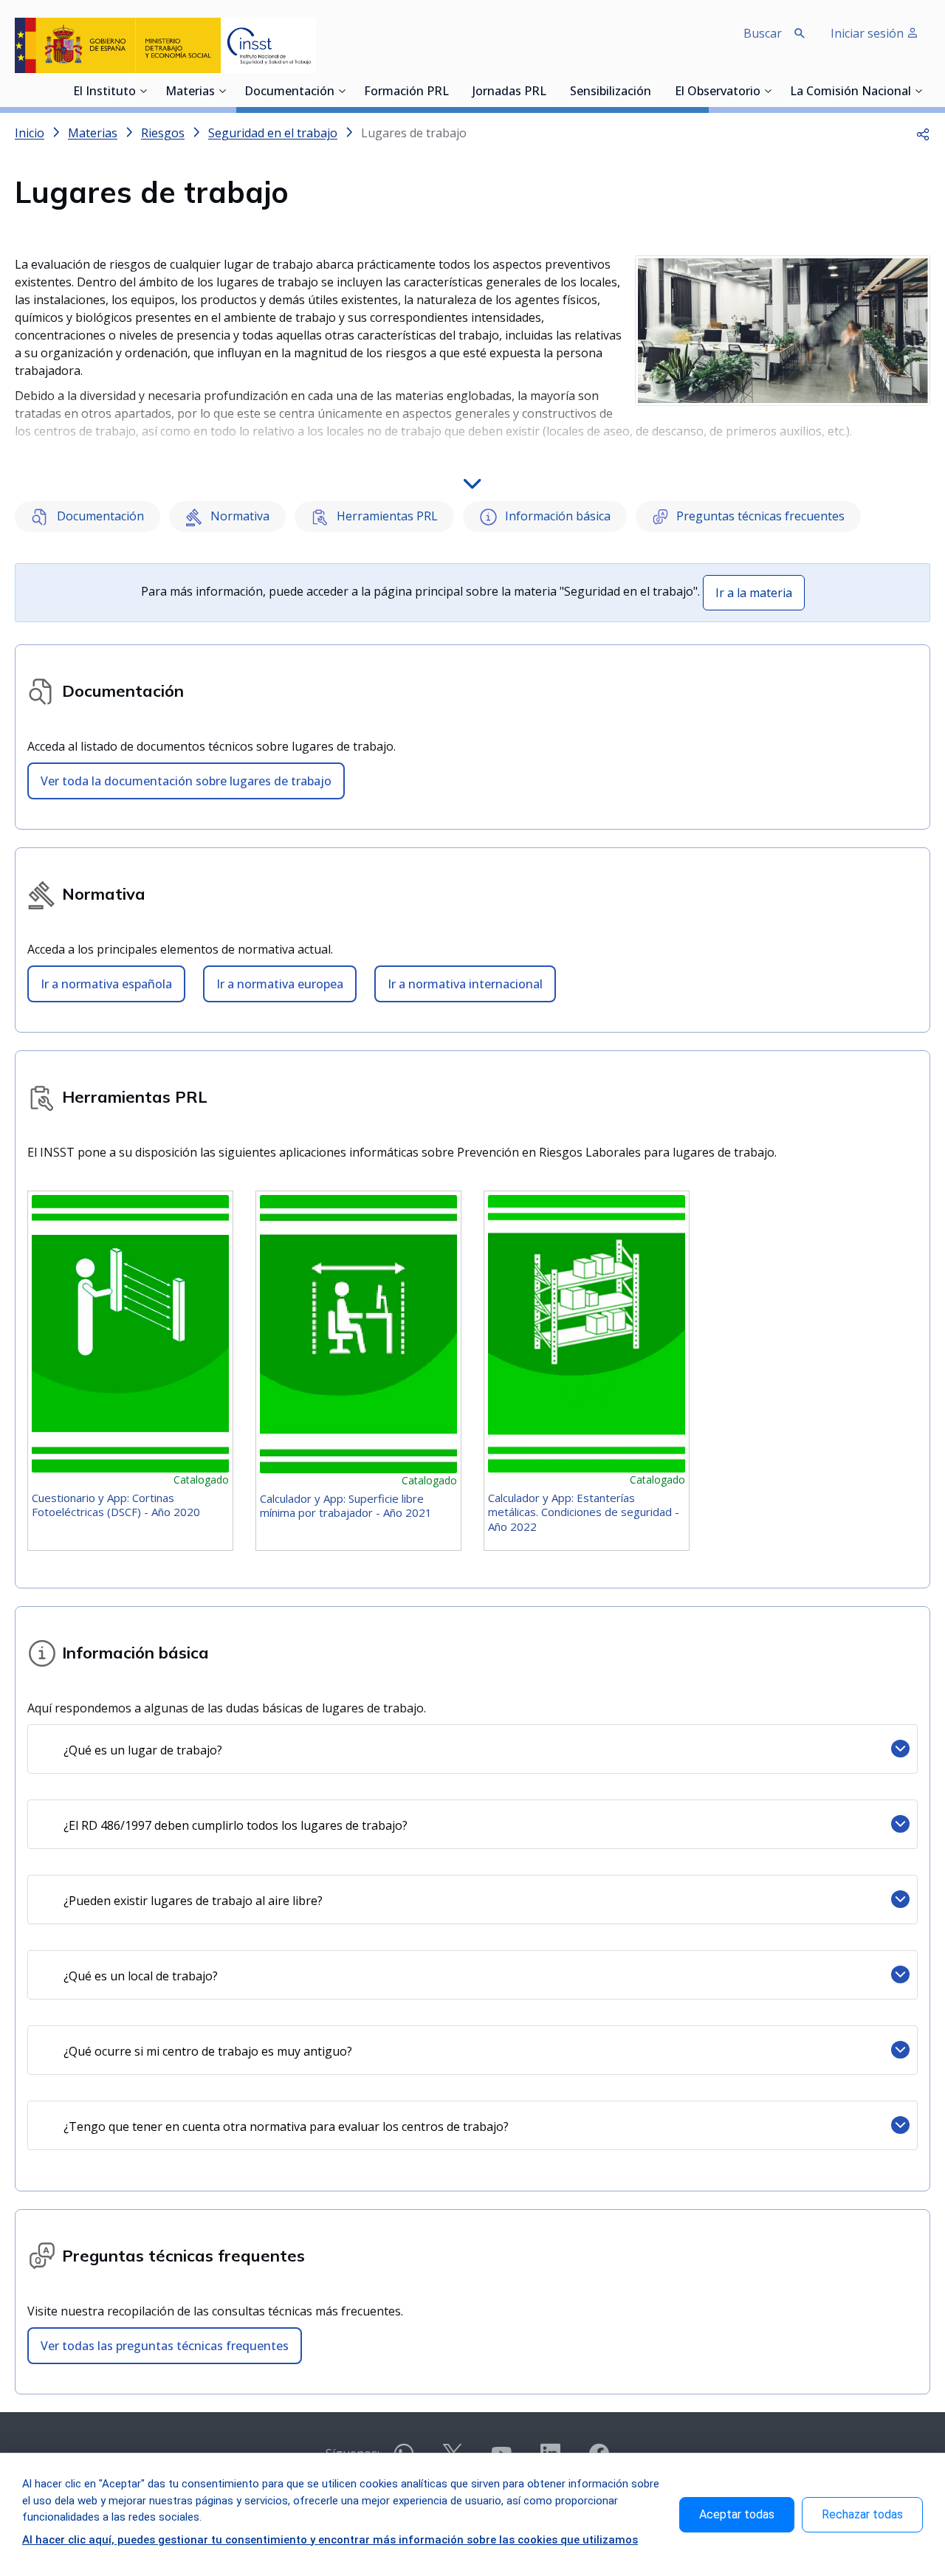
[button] (923, 133)
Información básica (556, 516)
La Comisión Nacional (850, 92)
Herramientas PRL (386, 516)
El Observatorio (718, 92)
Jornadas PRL (509, 92)
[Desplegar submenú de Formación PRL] (453, 91)
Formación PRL (406, 92)
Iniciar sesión (869, 33)
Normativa (238, 516)
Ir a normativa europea (280, 984)
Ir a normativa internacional (465, 984)
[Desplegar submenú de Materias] (222, 91)
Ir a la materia (754, 593)
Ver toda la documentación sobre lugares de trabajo (186, 781)
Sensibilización (611, 92)
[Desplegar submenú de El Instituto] (143, 91)
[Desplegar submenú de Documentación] (342, 91)
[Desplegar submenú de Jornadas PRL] (551, 91)
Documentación (289, 92)
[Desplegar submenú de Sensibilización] (656, 91)
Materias (190, 92)
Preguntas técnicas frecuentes (759, 516)
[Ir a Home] (165, 45)
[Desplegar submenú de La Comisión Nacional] (918, 91)
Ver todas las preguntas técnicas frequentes (165, 2346)
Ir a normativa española (106, 984)
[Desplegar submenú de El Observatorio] (768, 91)
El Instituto (104, 92)
